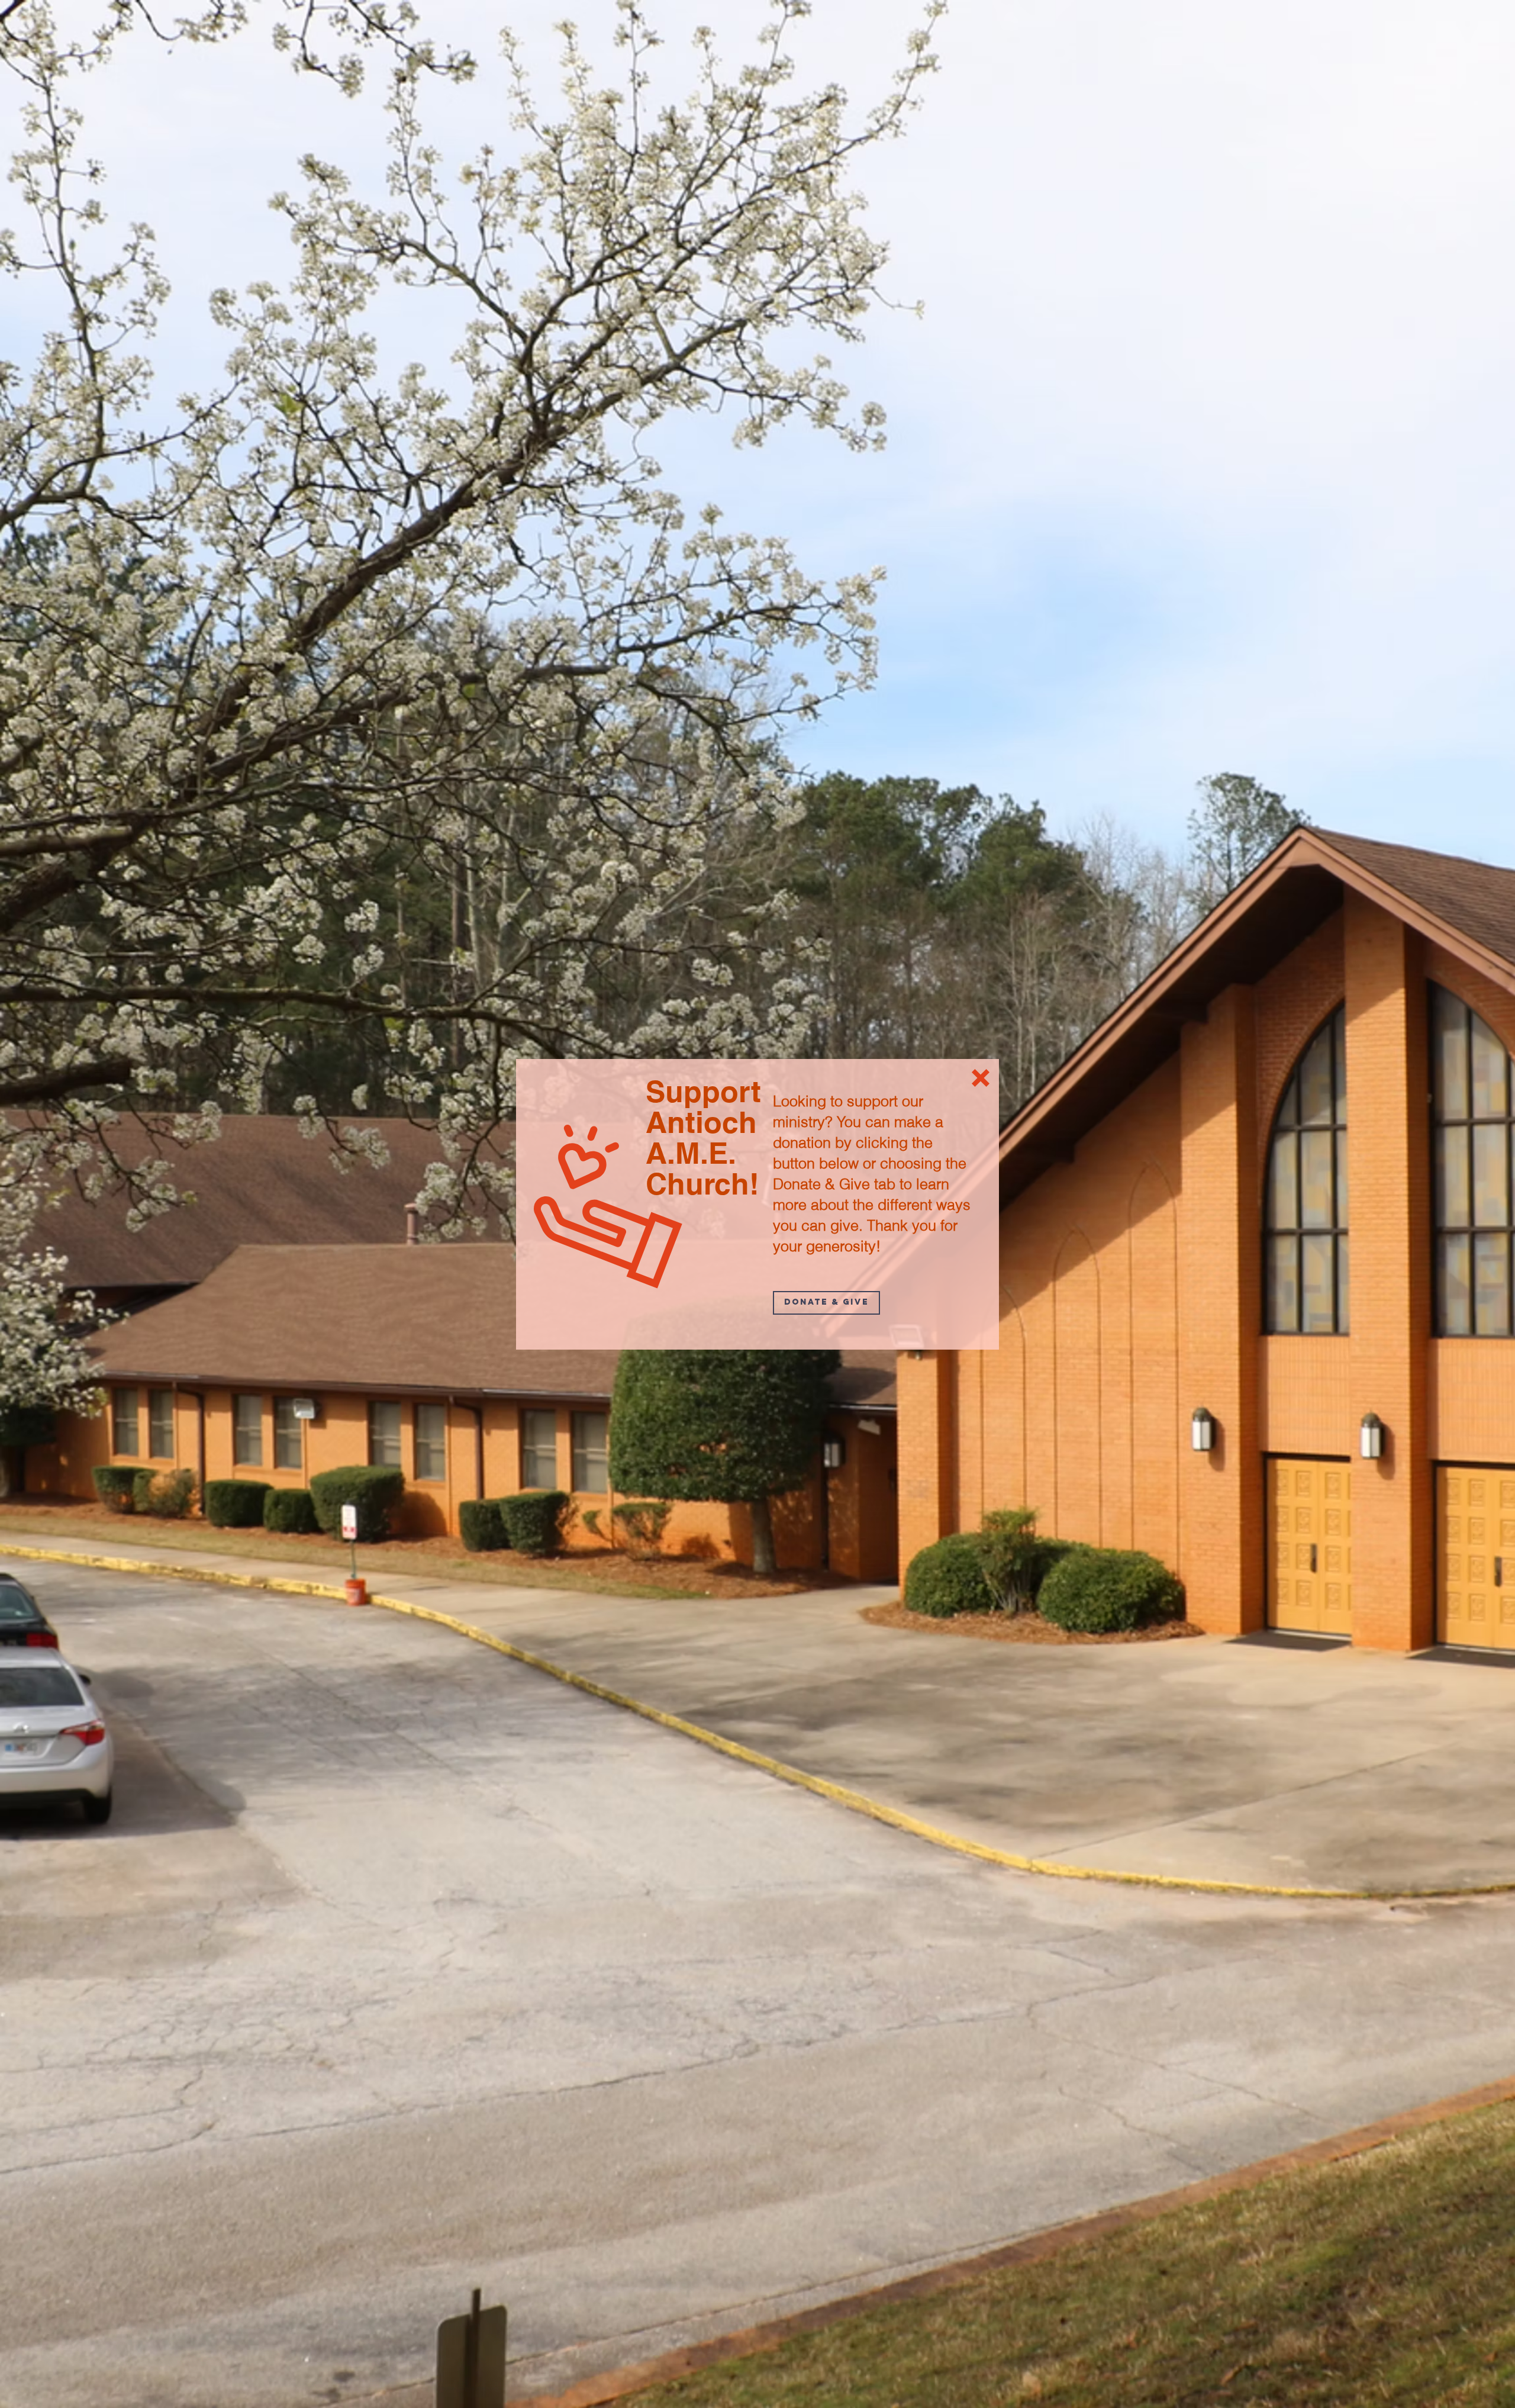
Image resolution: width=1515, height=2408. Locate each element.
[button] (981, 1078)
